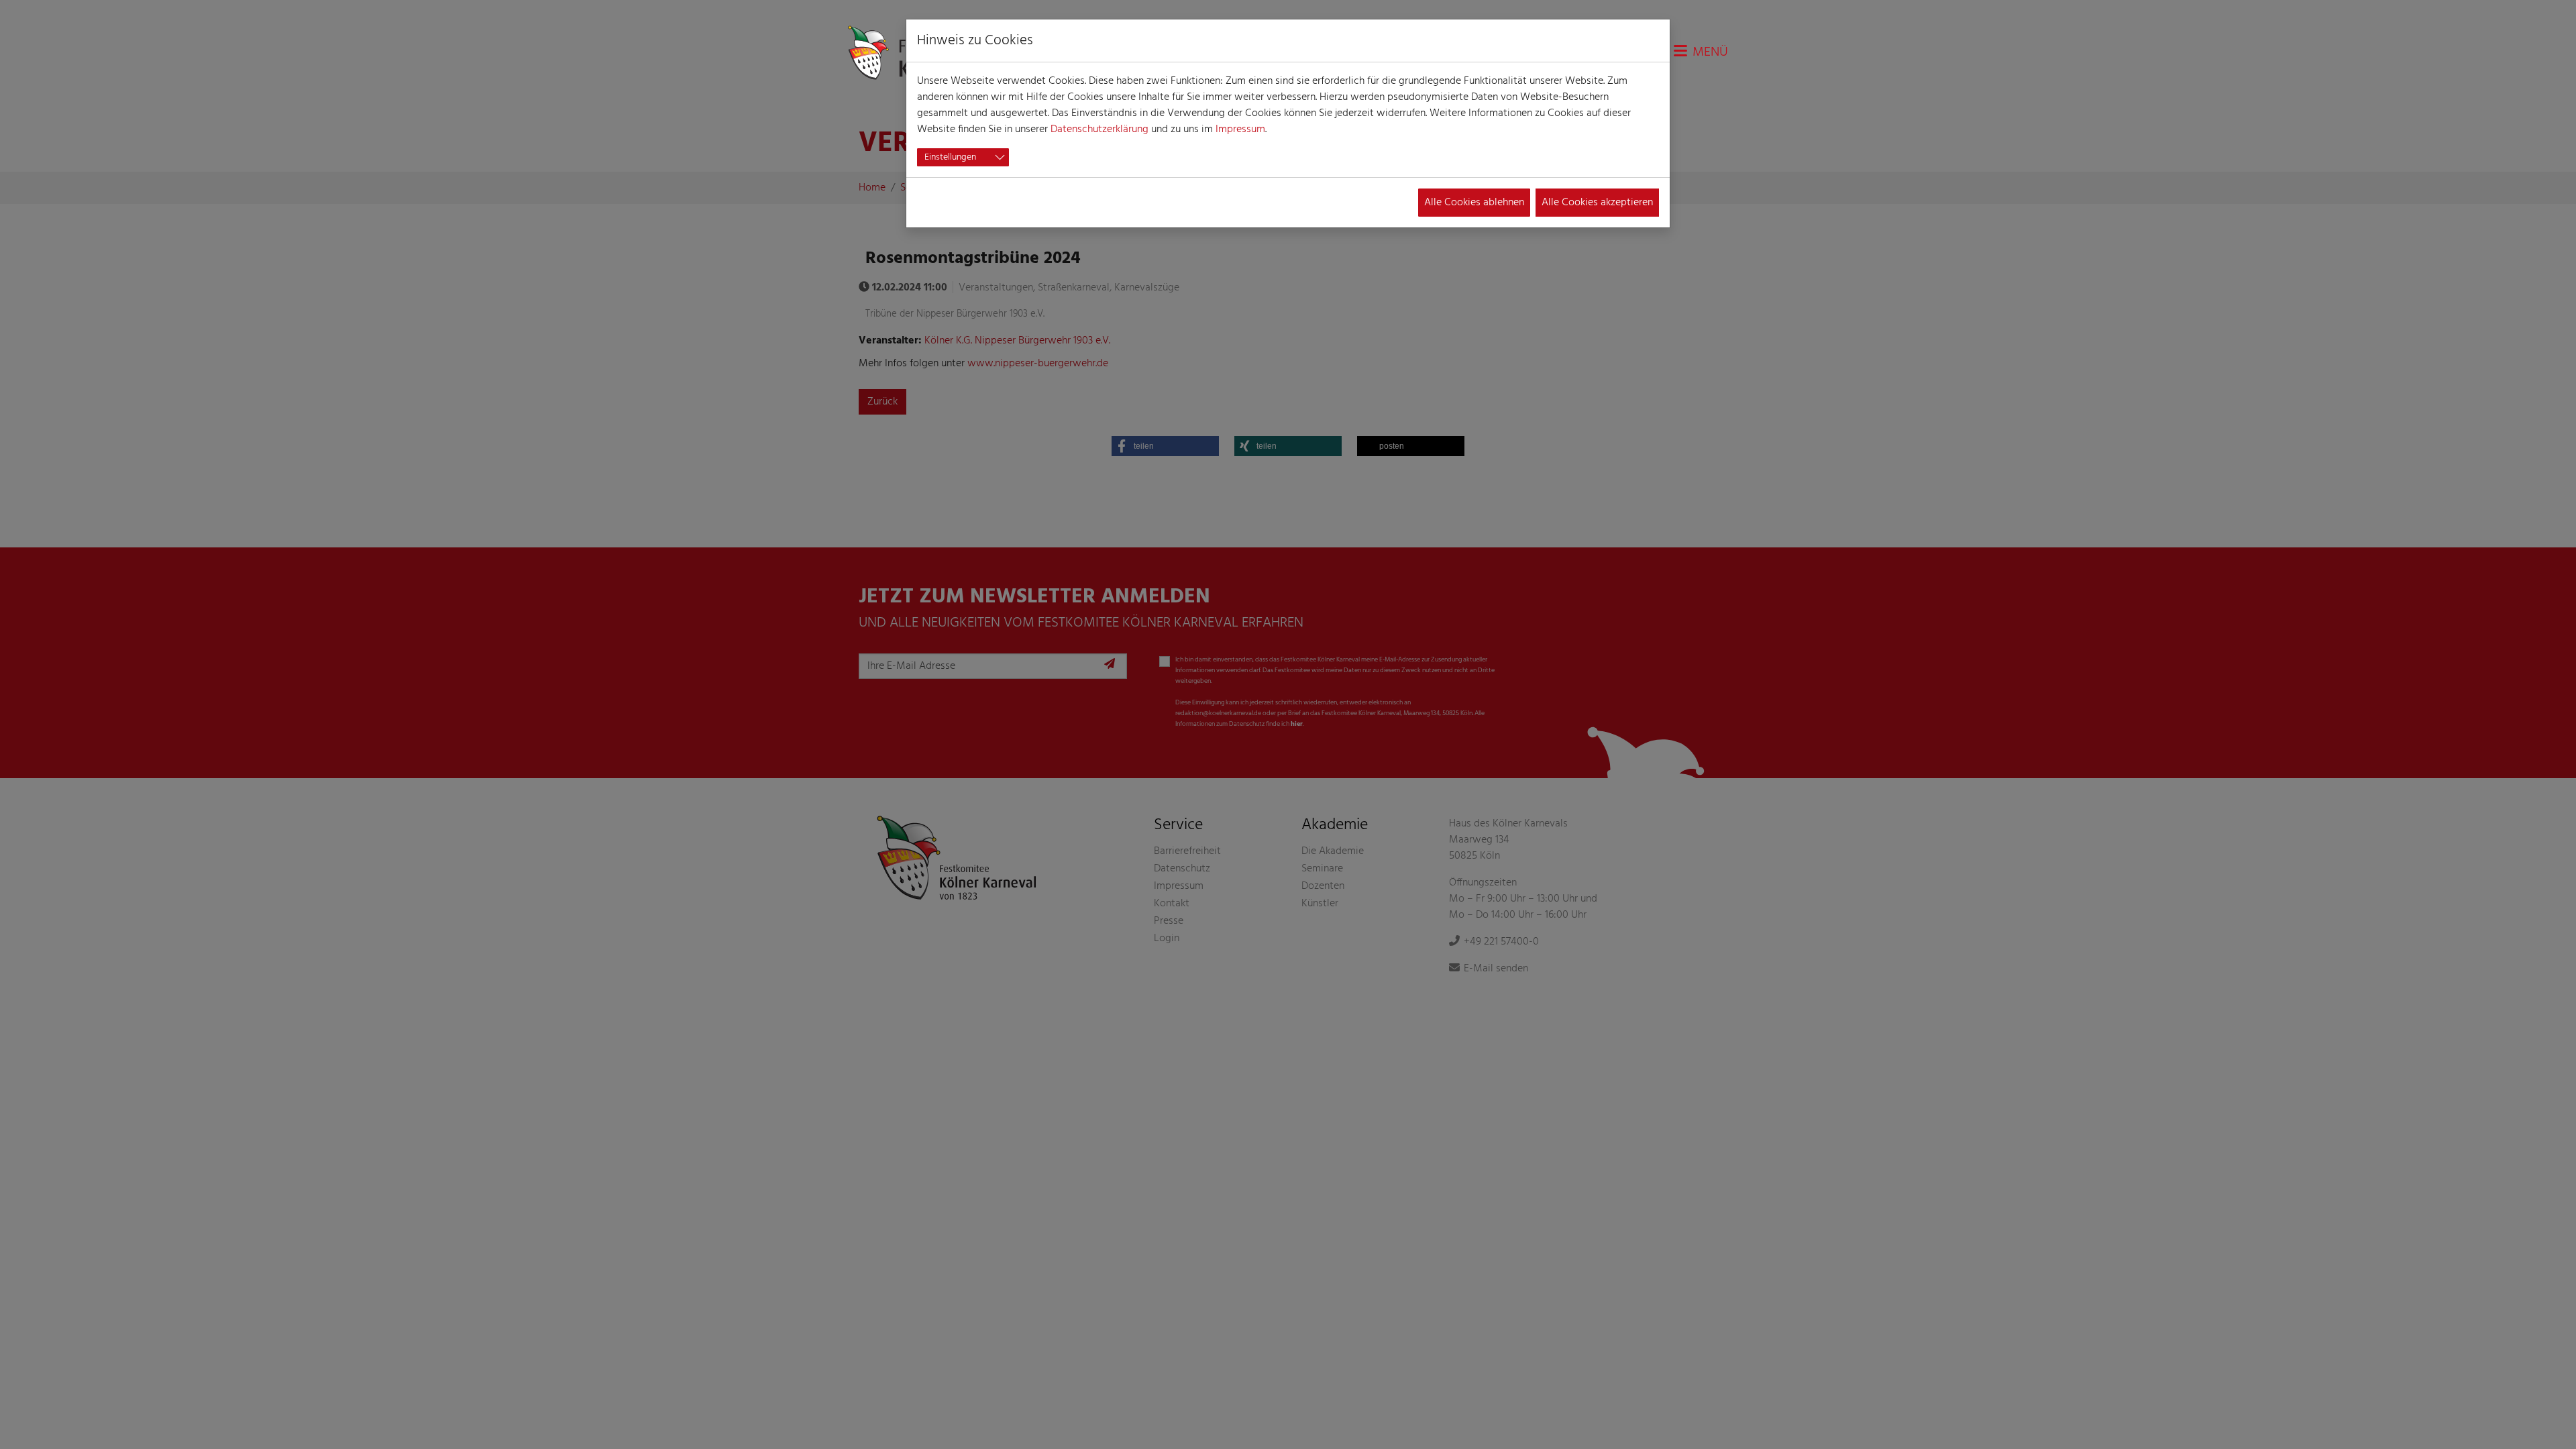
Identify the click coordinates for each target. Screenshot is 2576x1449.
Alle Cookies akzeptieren (1597, 203)
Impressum (1240, 129)
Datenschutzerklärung (1099, 129)
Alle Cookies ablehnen (1474, 203)
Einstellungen (950, 157)
